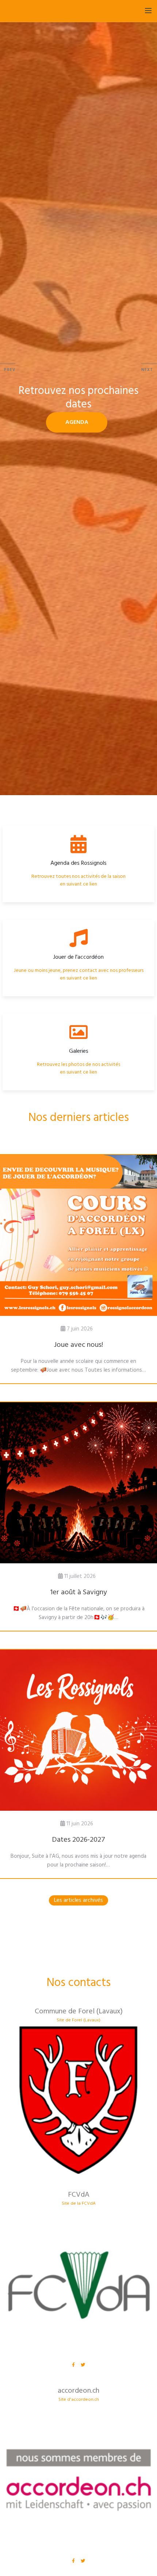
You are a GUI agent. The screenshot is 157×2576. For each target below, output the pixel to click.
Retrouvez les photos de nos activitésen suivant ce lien (78, 1068)
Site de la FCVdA (79, 2204)
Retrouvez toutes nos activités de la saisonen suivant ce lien (78, 880)
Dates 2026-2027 (78, 1840)
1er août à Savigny (78, 1592)
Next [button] (147, 370)
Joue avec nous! (78, 1345)
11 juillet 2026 (80, 1576)
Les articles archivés (78, 1900)
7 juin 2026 (80, 1329)
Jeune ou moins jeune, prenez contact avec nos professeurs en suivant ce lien (79, 974)
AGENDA (77, 422)
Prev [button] (10, 370)
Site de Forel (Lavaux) (78, 2020)
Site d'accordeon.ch (79, 2400)
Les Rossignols (33, 10)
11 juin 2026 (80, 1824)
